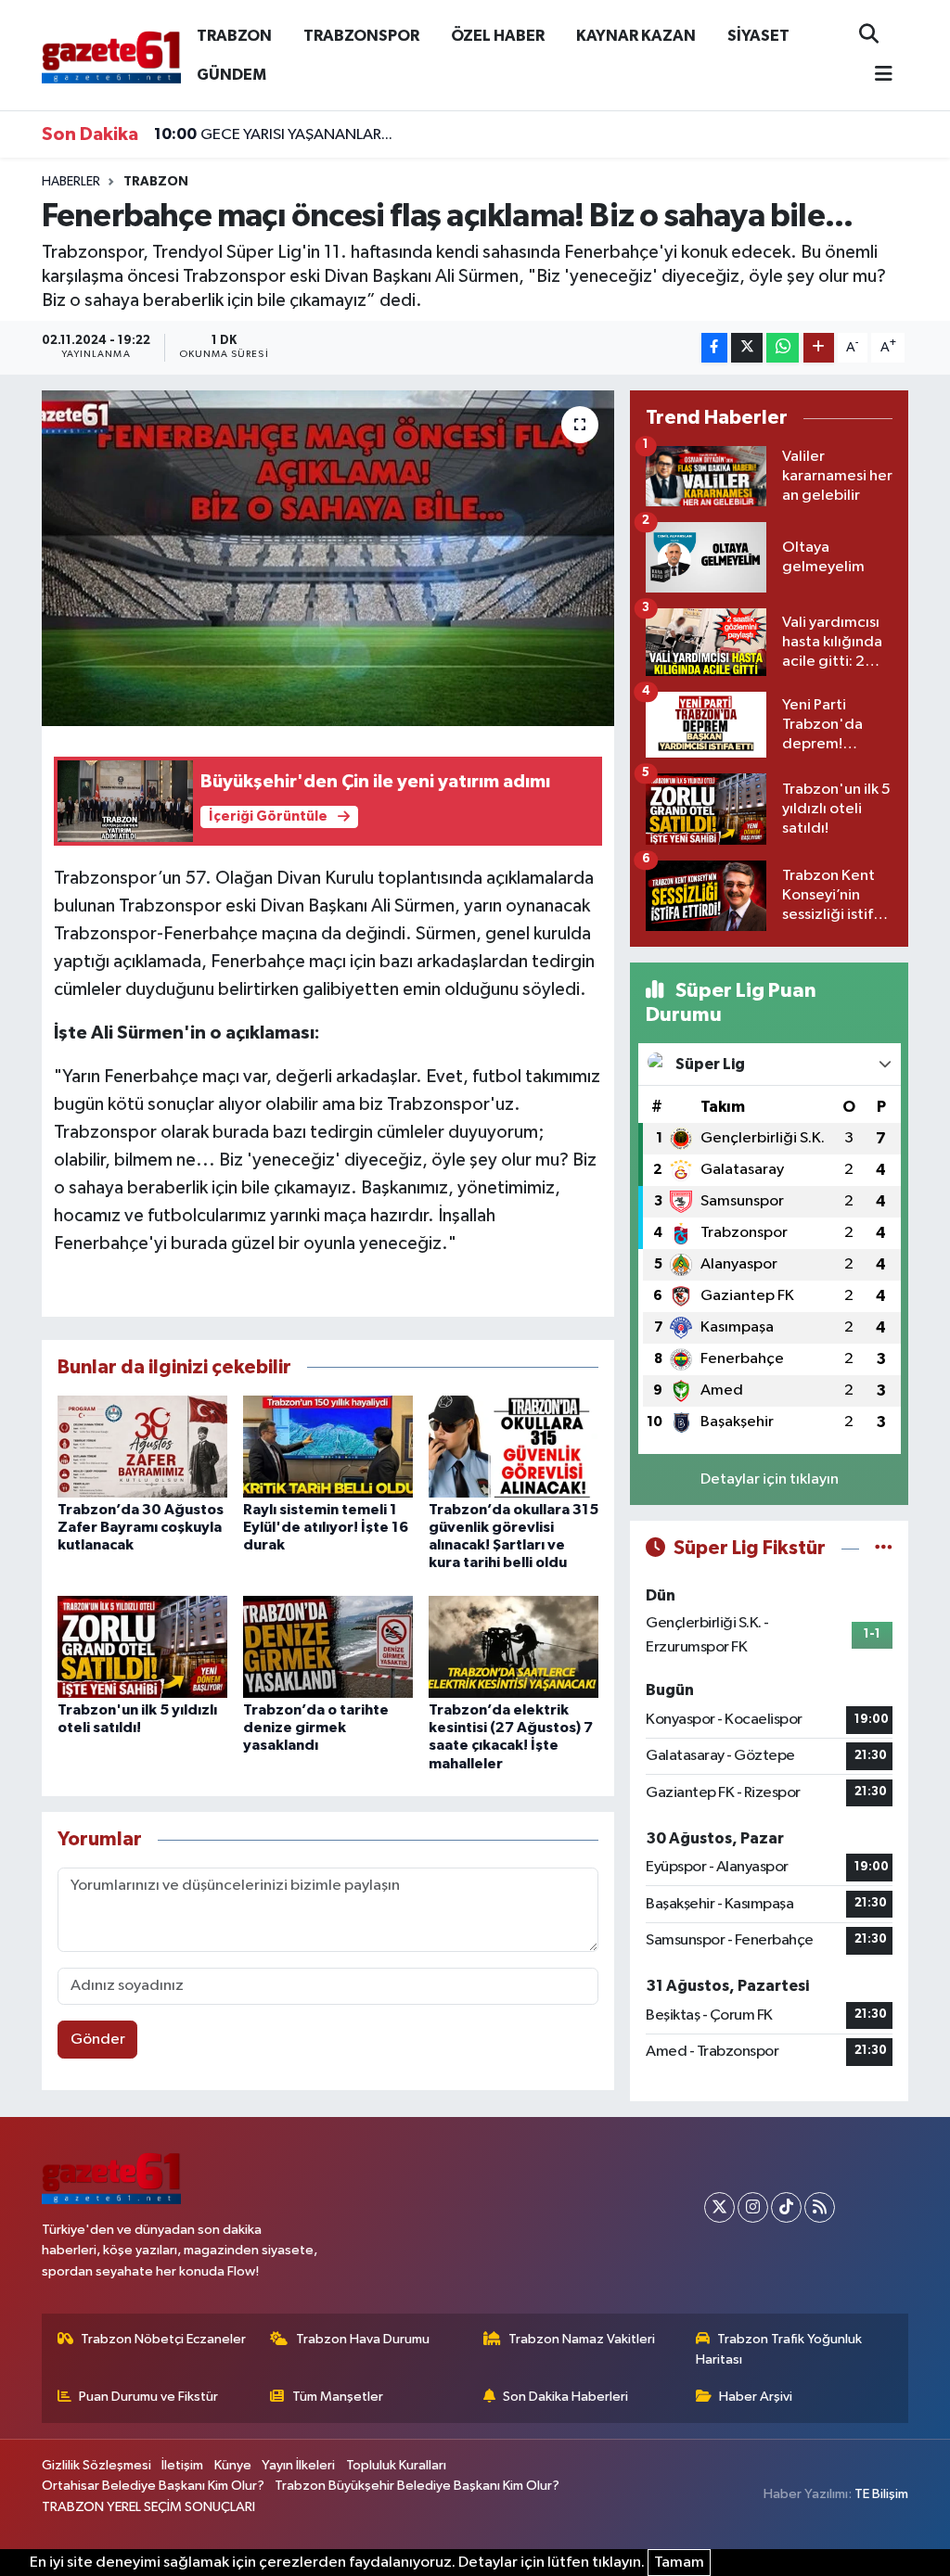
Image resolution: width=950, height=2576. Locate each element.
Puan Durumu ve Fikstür (148, 2397)
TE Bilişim (881, 2494)
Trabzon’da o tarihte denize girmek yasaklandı (316, 1728)
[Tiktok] (786, 2207)
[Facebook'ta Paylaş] (714, 348)
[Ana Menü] (876, 76)
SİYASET (758, 36)
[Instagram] (753, 2207)
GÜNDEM (231, 75)
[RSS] (820, 2207)
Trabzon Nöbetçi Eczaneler (163, 2339)
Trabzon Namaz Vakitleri (582, 2339)
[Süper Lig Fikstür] (884, 1548)
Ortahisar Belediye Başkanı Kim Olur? (153, 2486)
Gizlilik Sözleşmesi (96, 2465)
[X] (719, 2207)
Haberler (71, 182)
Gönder (98, 2040)
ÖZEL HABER (498, 36)
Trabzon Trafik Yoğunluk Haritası (779, 2349)
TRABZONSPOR (361, 36)
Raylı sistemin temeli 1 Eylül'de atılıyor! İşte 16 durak (326, 1527)
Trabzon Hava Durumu (363, 2339)
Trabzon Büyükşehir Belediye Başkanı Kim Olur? (417, 2486)
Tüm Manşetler (338, 2397)
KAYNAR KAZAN (636, 36)
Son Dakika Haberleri (565, 2397)
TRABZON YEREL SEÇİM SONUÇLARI (148, 2507)
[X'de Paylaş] (747, 348)
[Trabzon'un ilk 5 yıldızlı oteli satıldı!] (142, 1646)
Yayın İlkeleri (298, 2465)
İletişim (182, 2465)
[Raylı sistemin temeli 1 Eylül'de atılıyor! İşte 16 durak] (328, 1446)
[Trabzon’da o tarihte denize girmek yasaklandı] (328, 1646)
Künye (233, 2465)
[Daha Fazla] (819, 348)
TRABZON (234, 36)
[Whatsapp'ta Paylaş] (783, 348)
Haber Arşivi (756, 2397)
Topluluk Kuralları (396, 2465)
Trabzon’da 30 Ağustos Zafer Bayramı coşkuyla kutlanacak (141, 1527)
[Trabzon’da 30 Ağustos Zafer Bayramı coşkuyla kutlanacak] (142, 1446)
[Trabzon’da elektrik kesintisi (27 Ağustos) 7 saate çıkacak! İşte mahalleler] (514, 1646)
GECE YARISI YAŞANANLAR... (273, 134)
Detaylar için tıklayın (770, 1479)
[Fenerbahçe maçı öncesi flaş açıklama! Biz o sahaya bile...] (328, 558)
